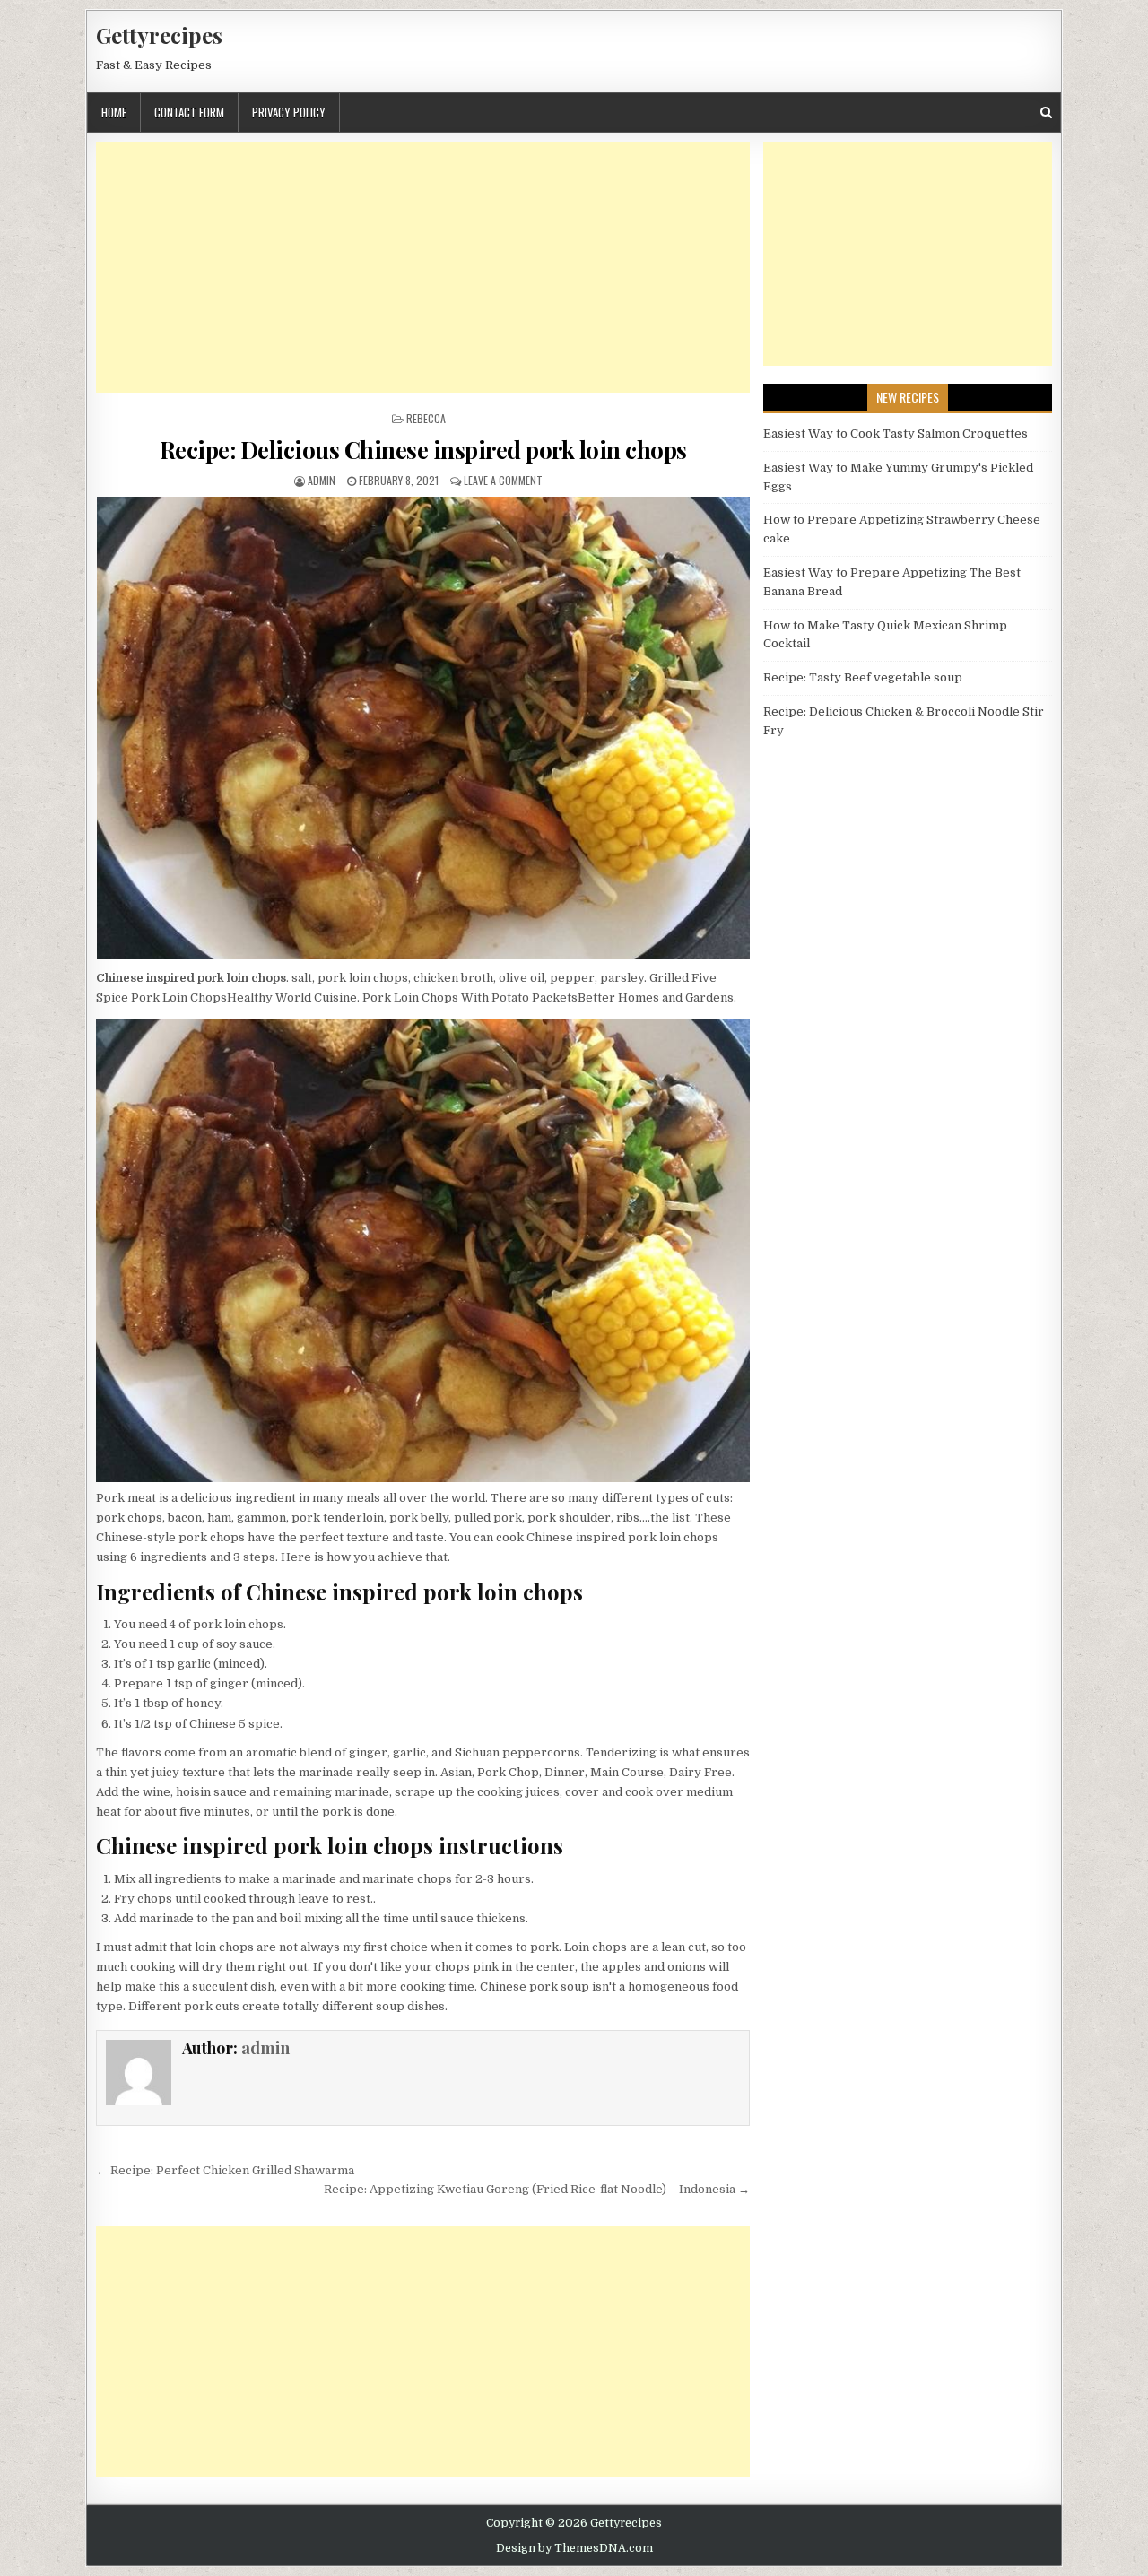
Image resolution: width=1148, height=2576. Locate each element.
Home (114, 112)
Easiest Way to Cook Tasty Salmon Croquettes (896, 434)
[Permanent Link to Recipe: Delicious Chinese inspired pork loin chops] (423, 728)
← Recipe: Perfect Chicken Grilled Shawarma (225, 2170)
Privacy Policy (289, 112)
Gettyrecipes (159, 35)
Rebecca (426, 418)
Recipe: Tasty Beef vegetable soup (863, 677)
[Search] (1046, 113)
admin (322, 480)
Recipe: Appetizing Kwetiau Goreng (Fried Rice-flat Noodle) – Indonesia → (537, 2189)
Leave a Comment (503, 480)
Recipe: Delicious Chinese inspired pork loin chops (423, 450)
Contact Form (189, 112)
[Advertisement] (423, 267)
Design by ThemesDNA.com (574, 2548)
